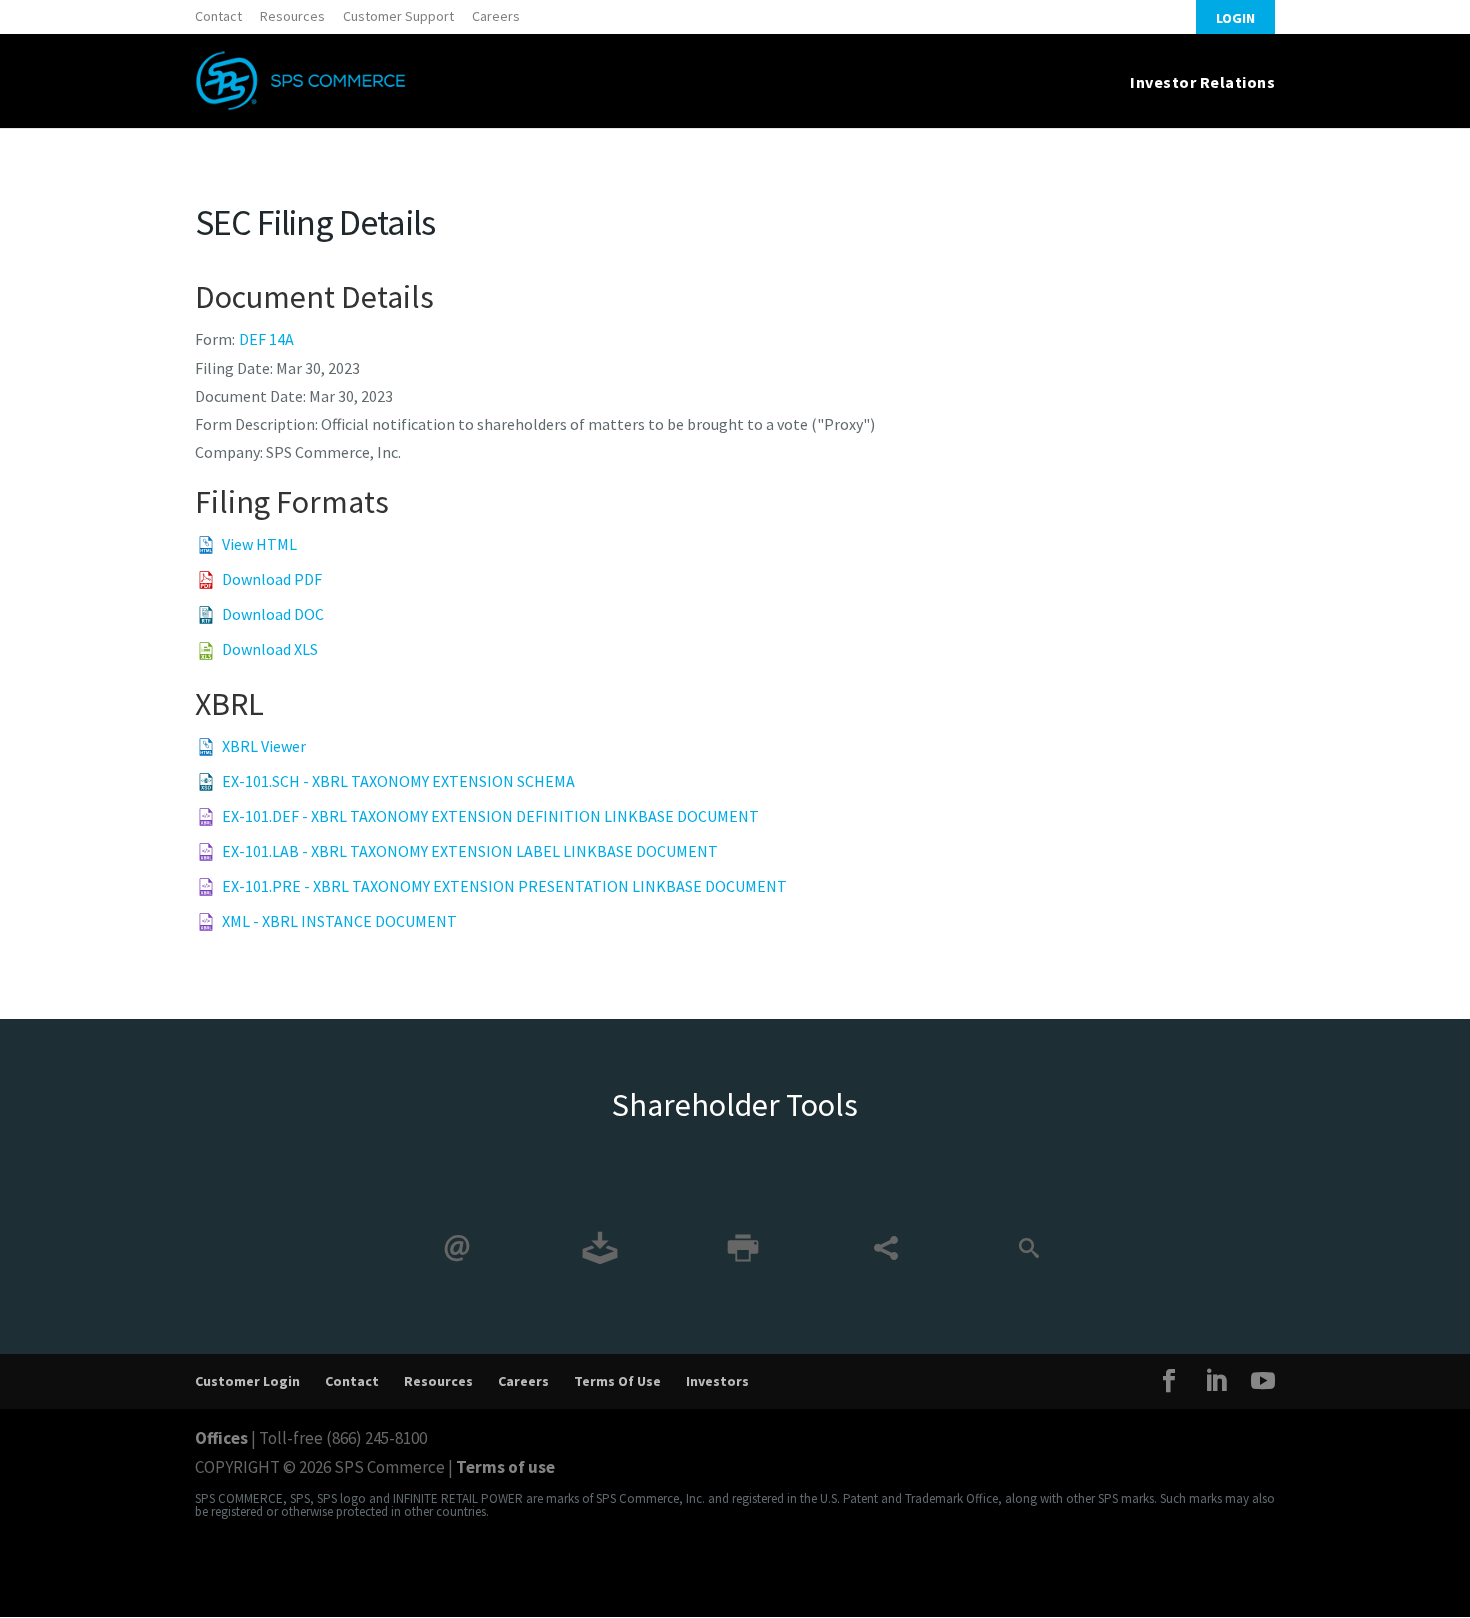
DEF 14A (266, 339)
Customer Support (398, 16)
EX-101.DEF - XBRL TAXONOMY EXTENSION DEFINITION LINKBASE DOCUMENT (490, 816)
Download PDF (272, 579)
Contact (218, 16)
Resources (292, 16)
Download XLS (270, 649)
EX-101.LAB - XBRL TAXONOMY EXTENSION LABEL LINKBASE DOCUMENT (470, 851)
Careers (496, 16)
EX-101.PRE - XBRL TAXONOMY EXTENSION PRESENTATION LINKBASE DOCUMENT (504, 886)
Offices (221, 1438)
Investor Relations (1202, 82)
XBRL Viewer (264, 746)
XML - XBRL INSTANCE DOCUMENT (339, 921)
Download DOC (273, 614)
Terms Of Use (617, 1381)
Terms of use (505, 1467)
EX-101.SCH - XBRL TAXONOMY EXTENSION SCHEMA (398, 781)
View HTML (259, 544)
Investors (717, 1381)
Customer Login (247, 1381)
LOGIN (1235, 18)
